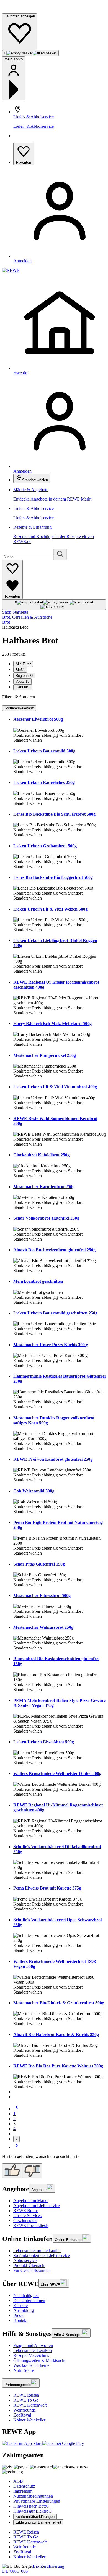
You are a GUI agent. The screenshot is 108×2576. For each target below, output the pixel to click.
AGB (18, 2481)
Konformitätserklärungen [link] (35, 2517)
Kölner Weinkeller (29, 2420)
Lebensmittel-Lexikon (33, 2350)
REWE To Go (26, 2400)
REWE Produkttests (31, 2225)
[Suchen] (60, 554)
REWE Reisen (26, 2395)
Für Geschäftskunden (32, 2270)
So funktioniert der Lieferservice (42, 2256)
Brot (6, 622)
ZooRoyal (22, 2415)
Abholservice (25, 2260)
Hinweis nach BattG (31, 2506)
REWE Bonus (26, 2211)
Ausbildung (24, 2310)
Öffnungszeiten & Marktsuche (40, 2360)
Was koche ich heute (31, 2365)
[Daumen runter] (32, 2171)
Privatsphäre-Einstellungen (37, 2501)
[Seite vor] (17, 2147)
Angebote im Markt (30, 2201)
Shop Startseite (15, 612)
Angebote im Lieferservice (37, 2206)
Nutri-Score (24, 2370)
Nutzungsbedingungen (33, 2496)
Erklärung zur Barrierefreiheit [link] (38, 2522)
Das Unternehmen (29, 2300)
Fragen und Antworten (33, 2345)
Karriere (20, 2305)
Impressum (23, 2491)
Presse (19, 2315)
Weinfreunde (25, 2410)
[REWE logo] (11, 270)
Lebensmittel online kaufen (37, 2251)
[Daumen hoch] (12, 2171)
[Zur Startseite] (21, 11)
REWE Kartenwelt (30, 2405)
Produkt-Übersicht (29, 2265)
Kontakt (20, 2320)
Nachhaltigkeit (26, 2296)
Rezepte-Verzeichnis (31, 2355)
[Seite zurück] (17, 2109)
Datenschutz (24, 2486)
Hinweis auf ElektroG (33, 2511)
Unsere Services (27, 2216)
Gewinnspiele (25, 2220)
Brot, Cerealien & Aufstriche (27, 617)
